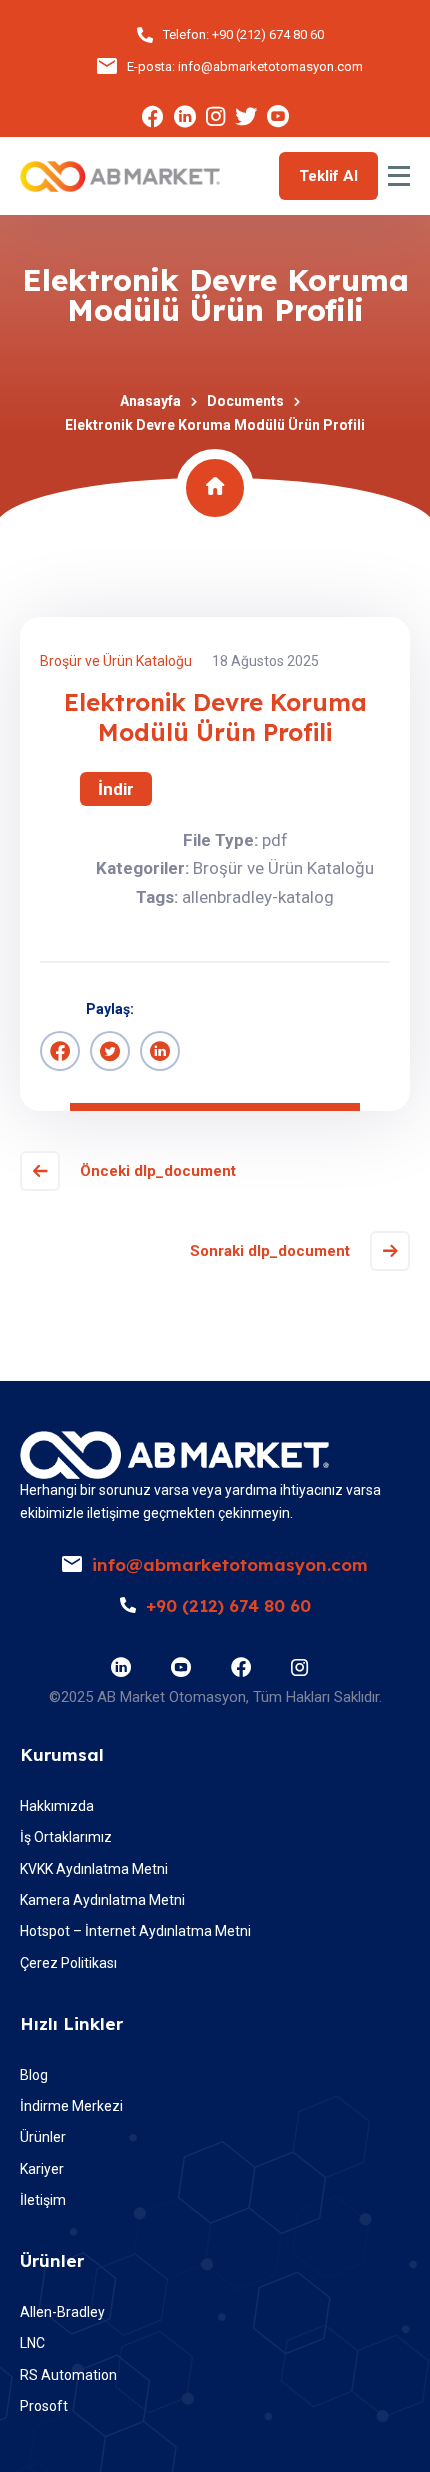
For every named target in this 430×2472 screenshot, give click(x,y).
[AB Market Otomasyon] (120, 176)
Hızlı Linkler (71, 2023)
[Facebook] (60, 1051)
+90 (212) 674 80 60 (268, 34)
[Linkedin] (160, 1051)
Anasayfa (150, 401)
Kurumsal (62, 1754)
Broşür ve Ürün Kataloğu (116, 661)
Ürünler (52, 2260)
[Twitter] (110, 1051)
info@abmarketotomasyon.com (270, 66)
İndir (116, 789)
